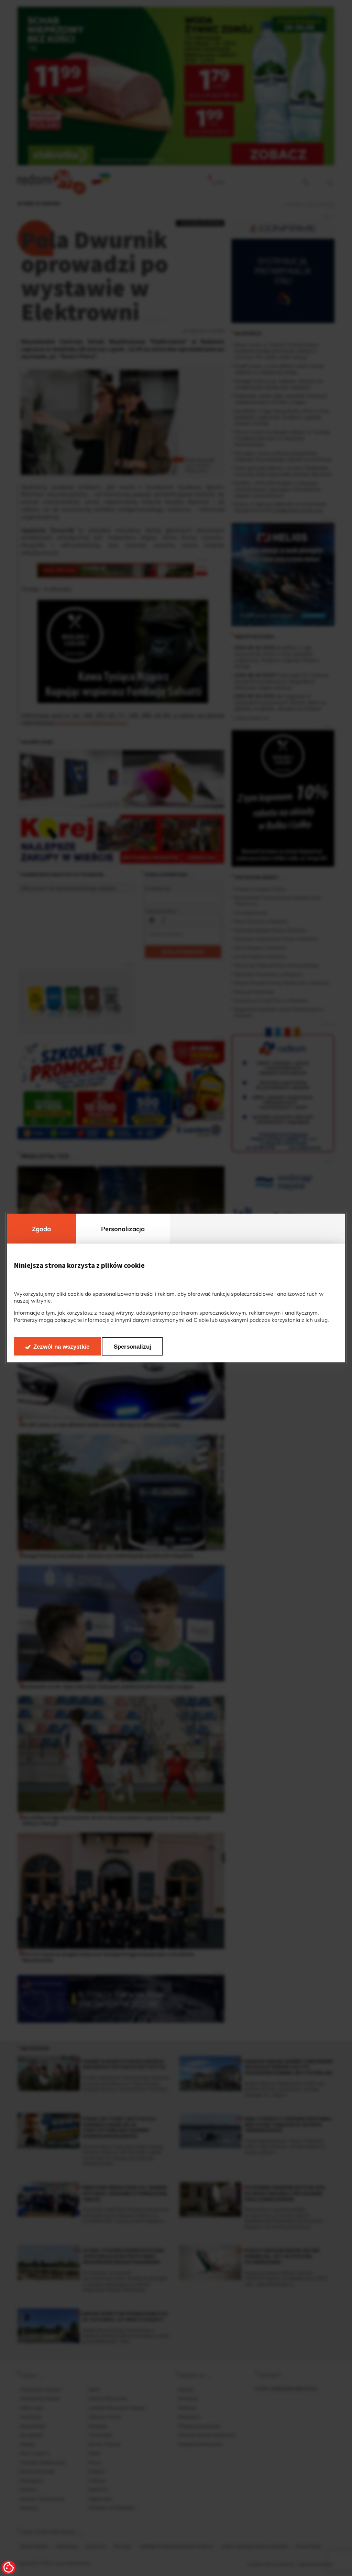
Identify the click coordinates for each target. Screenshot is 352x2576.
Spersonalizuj (133, 1347)
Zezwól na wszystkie (61, 1347)
